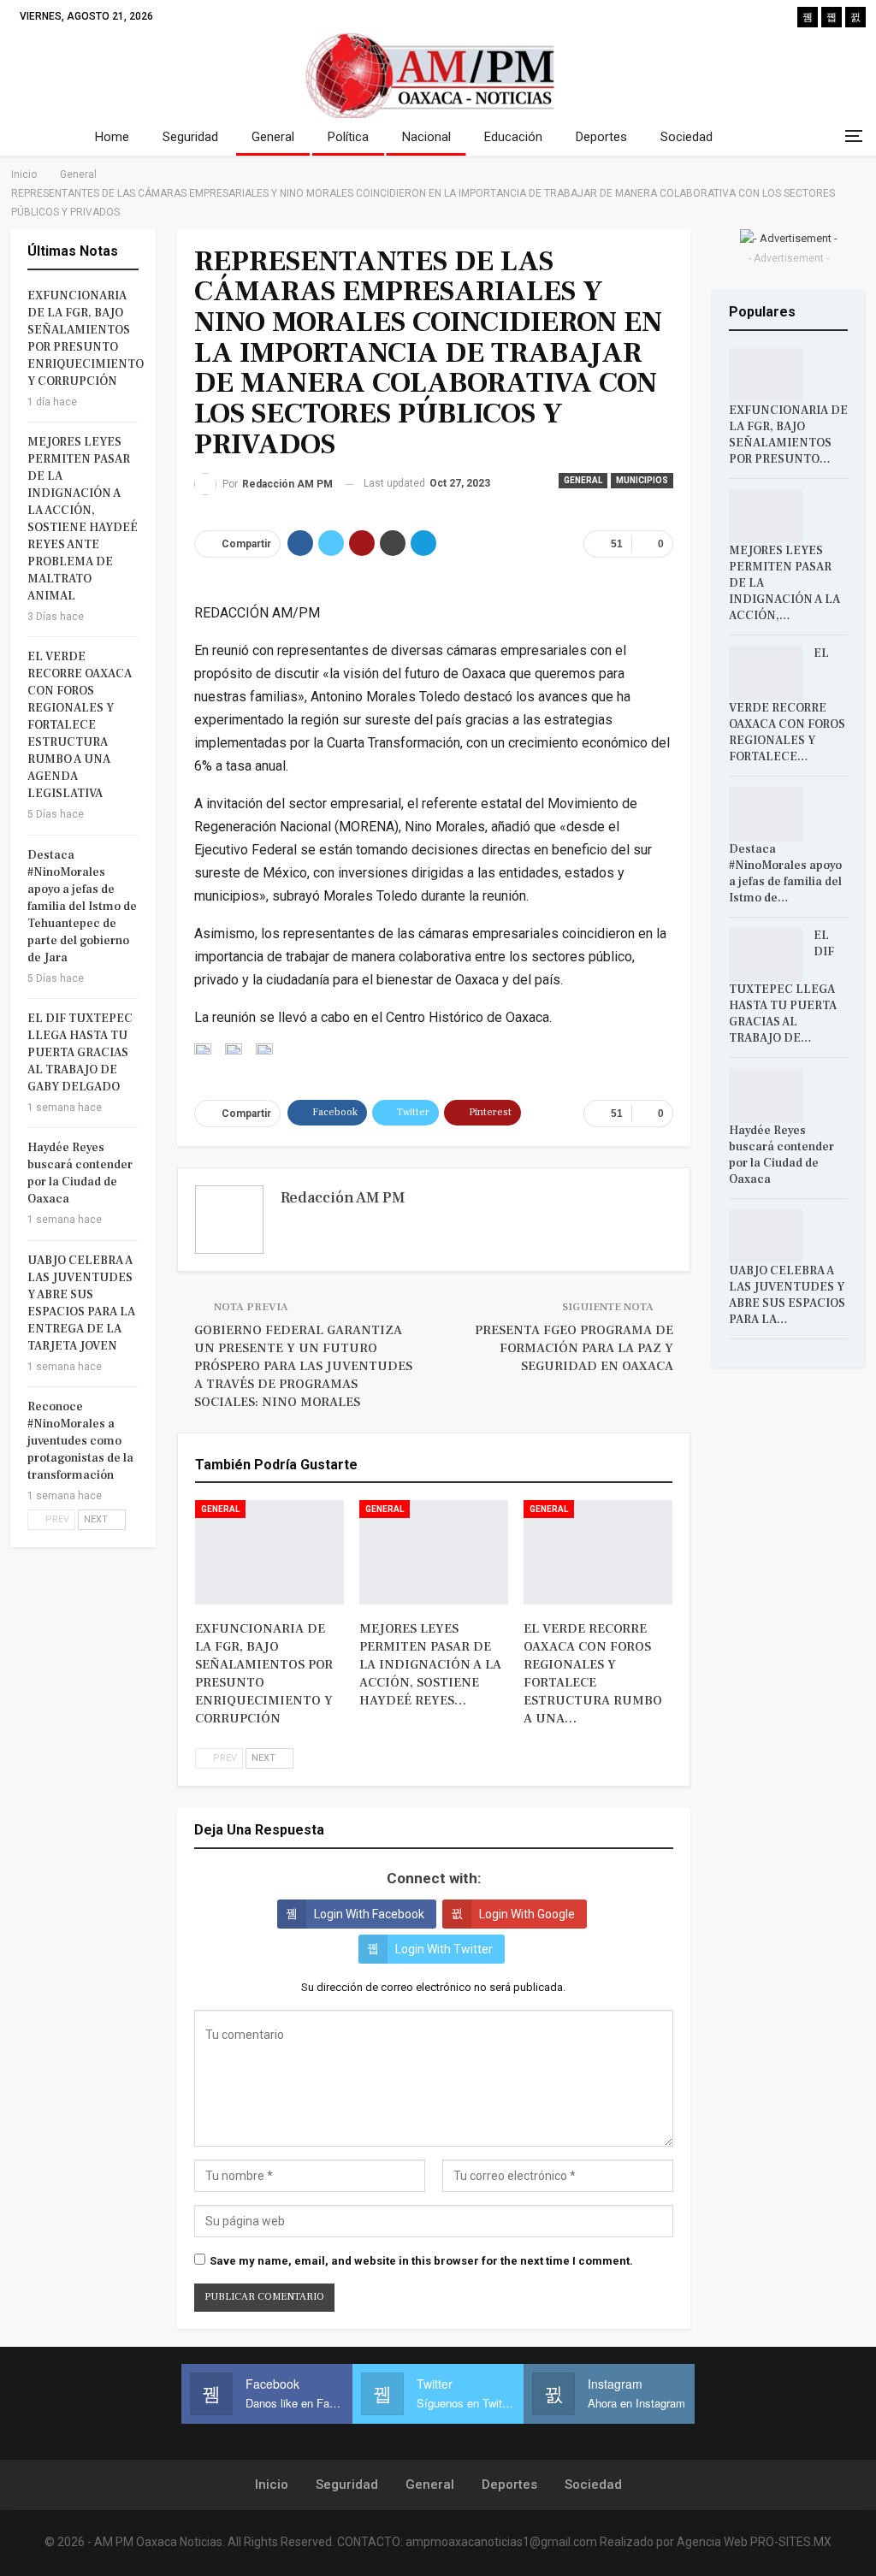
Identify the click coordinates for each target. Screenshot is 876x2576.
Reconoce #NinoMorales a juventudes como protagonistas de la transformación (80, 1441)
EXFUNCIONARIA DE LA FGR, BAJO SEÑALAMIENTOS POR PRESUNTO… (788, 435)
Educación (513, 137)
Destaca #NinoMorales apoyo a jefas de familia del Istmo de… (785, 874)
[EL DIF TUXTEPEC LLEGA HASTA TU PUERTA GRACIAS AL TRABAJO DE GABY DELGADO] (766, 955)
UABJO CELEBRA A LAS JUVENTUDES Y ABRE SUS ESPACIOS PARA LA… (787, 1295)
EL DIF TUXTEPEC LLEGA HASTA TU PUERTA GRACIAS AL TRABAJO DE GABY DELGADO (80, 1053)
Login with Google (527, 1914)
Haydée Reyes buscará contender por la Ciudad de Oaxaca (781, 1155)
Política (348, 137)
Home (112, 137)
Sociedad (687, 137)
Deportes (601, 137)
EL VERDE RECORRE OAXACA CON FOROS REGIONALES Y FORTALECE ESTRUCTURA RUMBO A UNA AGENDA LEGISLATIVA (80, 725)
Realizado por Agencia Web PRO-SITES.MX (716, 2542)
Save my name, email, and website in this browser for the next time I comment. (421, 2261)
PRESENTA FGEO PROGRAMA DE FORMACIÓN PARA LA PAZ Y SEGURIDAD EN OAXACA (574, 1348)
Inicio (272, 2484)
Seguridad (190, 137)
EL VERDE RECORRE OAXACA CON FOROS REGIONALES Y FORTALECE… (787, 705)
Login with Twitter (444, 1949)
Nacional (426, 137)
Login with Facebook (369, 1914)
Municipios (642, 480)
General (273, 137)
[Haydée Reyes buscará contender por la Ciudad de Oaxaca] (766, 1096)
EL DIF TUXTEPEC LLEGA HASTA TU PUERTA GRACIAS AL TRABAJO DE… (783, 987)
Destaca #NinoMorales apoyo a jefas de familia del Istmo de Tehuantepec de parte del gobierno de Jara (82, 907)
